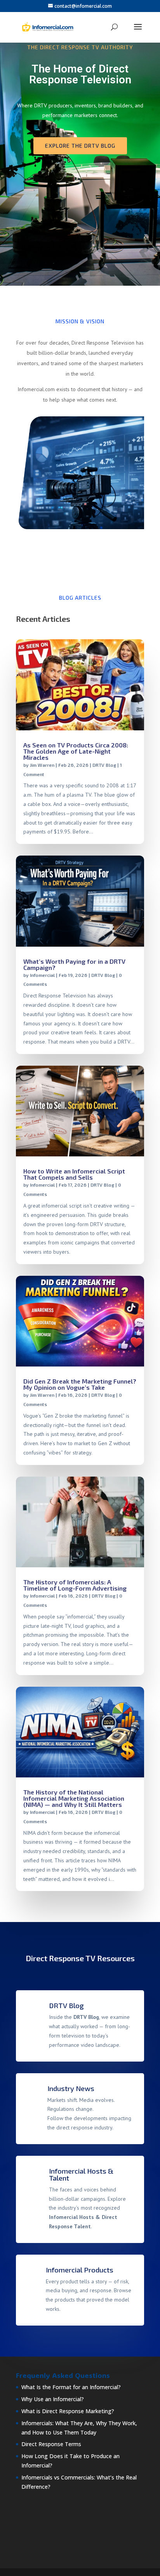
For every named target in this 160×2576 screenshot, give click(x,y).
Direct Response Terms (51, 2444)
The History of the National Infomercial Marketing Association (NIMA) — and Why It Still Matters (74, 1798)
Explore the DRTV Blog (80, 146)
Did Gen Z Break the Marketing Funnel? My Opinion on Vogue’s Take (80, 1384)
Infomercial (42, 975)
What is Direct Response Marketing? (68, 2411)
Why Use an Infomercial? (53, 2399)
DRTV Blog (104, 765)
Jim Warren (42, 765)
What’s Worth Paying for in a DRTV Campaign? (74, 964)
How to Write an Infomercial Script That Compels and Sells (74, 1174)
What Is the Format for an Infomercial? (71, 2387)
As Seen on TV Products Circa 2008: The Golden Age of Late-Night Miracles (76, 751)
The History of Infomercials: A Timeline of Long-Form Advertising (75, 1585)
